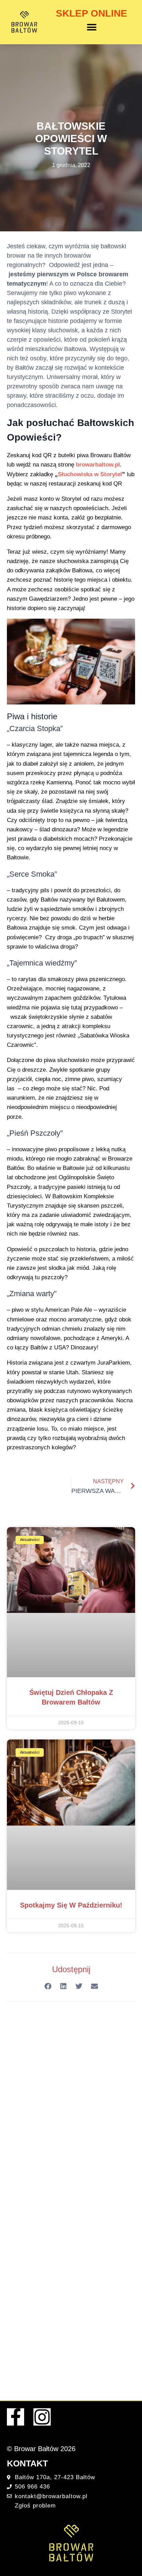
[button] (92, 27)
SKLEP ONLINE (92, 13)
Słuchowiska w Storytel (90, 474)
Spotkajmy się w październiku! (71, 1905)
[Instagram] (42, 2417)
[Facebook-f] (16, 2417)
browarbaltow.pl (98, 465)
